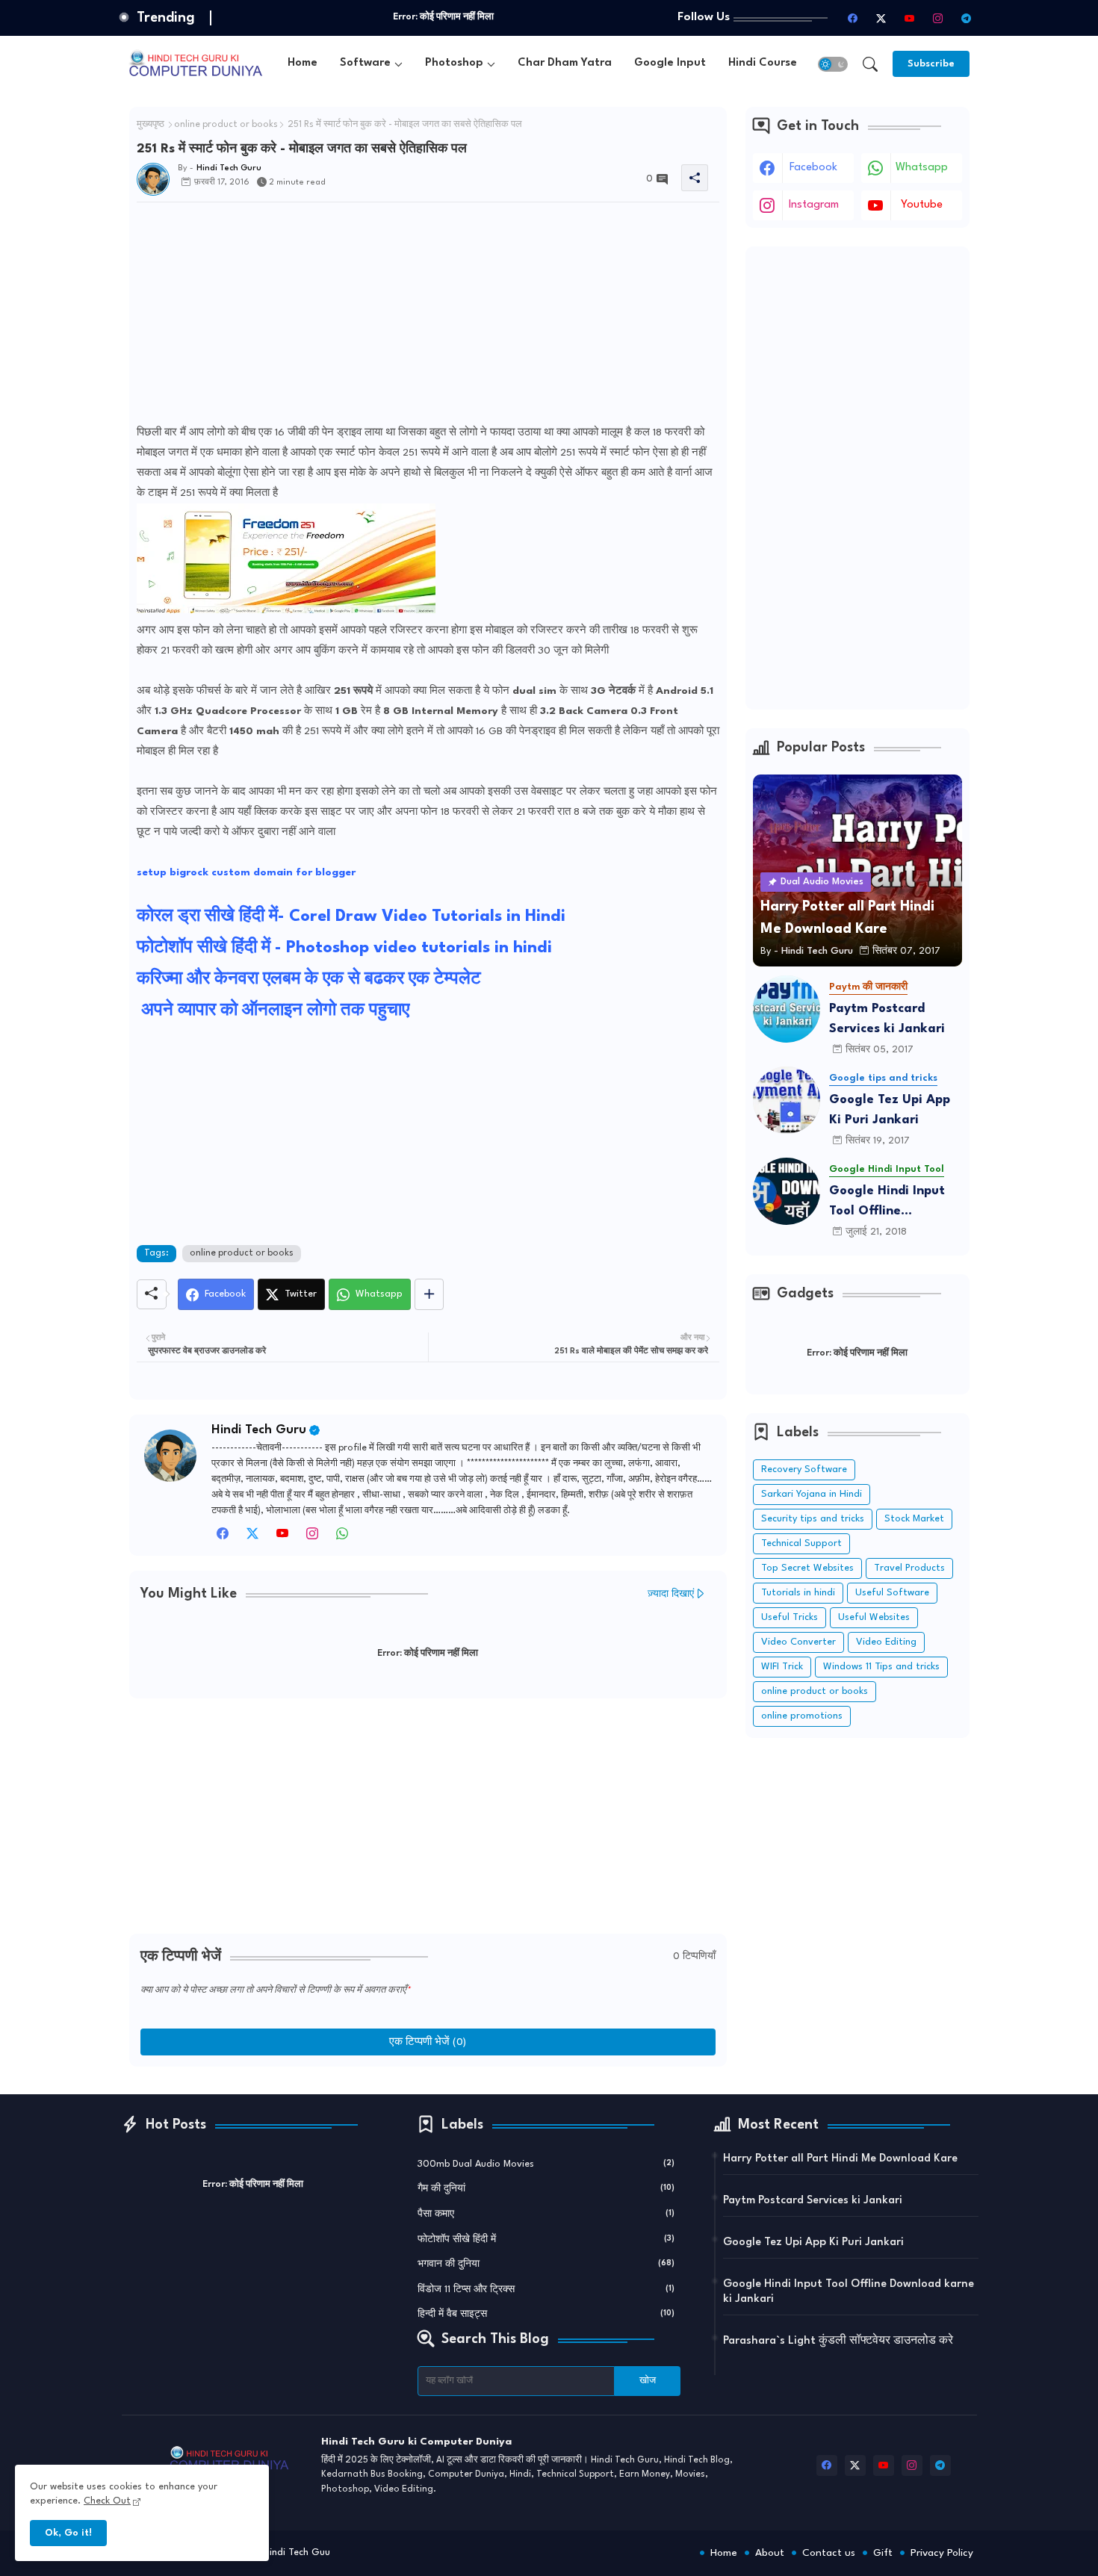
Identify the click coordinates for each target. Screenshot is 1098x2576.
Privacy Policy (942, 2553)
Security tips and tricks (813, 1519)
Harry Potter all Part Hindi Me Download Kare (840, 2159)
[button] (833, 64)
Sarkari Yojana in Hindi (812, 1494)
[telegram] (967, 18)
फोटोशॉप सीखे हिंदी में (546, 2240)
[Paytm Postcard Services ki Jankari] (787, 1009)
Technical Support (801, 1543)
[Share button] (429, 1294)
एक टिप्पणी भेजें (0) (428, 2042)
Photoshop (454, 63)
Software (365, 63)
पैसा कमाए (546, 2214)
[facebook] (853, 18)
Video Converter (798, 1642)
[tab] (303, 64)
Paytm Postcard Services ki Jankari (887, 1019)
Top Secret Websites (807, 1568)
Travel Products (909, 1568)
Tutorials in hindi (798, 1593)
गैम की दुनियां (546, 2189)
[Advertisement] (428, 318)
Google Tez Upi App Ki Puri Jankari (890, 1110)
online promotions (802, 1716)
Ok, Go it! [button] (68, 2533)
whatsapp (922, 168)
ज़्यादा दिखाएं (671, 1594)
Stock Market (914, 1519)
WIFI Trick (782, 1667)
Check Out (107, 2501)
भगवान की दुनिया (546, 2264)
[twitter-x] (881, 18)
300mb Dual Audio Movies (546, 2164)
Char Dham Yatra (565, 63)
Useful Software (892, 1593)
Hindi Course (763, 63)
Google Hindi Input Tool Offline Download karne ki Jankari (887, 1203)
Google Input (670, 63)
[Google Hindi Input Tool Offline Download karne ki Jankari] (787, 1191)
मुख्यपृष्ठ (151, 125)
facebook (813, 168)
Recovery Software (804, 1469)
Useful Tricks (790, 1617)
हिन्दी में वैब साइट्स (546, 2314)
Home (303, 63)
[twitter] (252, 1538)
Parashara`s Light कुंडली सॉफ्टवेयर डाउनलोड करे (838, 2341)
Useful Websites (874, 1617)
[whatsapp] (342, 1538)
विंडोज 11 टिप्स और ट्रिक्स (546, 2290)
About (770, 2553)
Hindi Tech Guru (259, 1430)
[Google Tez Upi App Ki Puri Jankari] (787, 1100)
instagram (814, 205)
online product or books (226, 125)
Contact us (829, 2553)
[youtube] (910, 18)
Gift (883, 2553)
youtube (922, 205)
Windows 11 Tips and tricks (881, 1667)
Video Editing (886, 1642)
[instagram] (938, 18)
